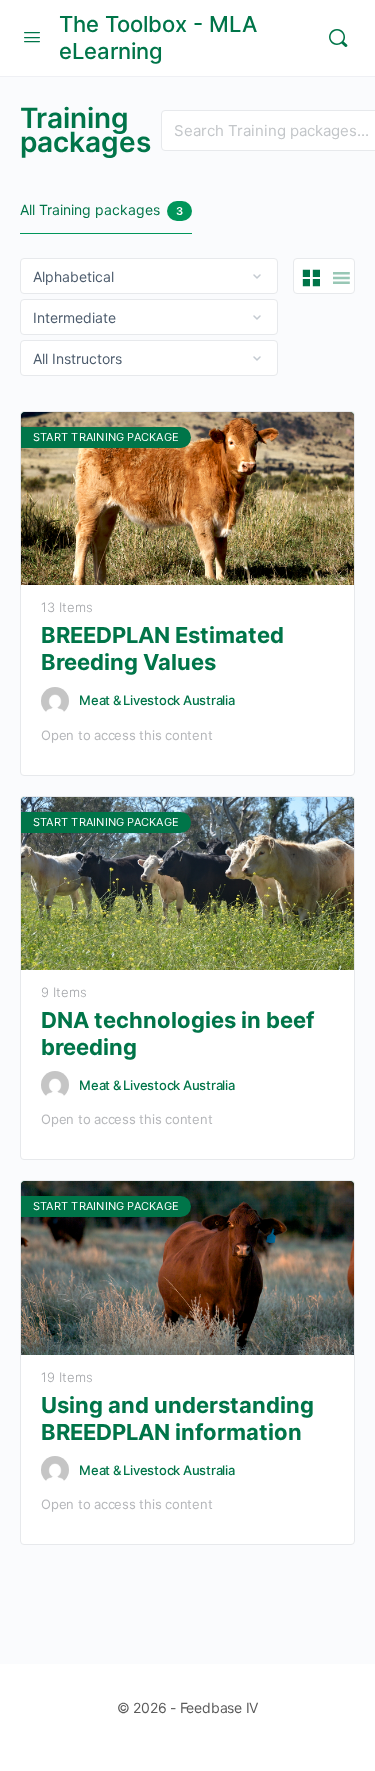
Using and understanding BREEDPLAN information (177, 1418)
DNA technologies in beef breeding (177, 1033)
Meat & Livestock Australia (157, 700)
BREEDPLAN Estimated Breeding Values (162, 648)
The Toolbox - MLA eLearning (158, 37)
